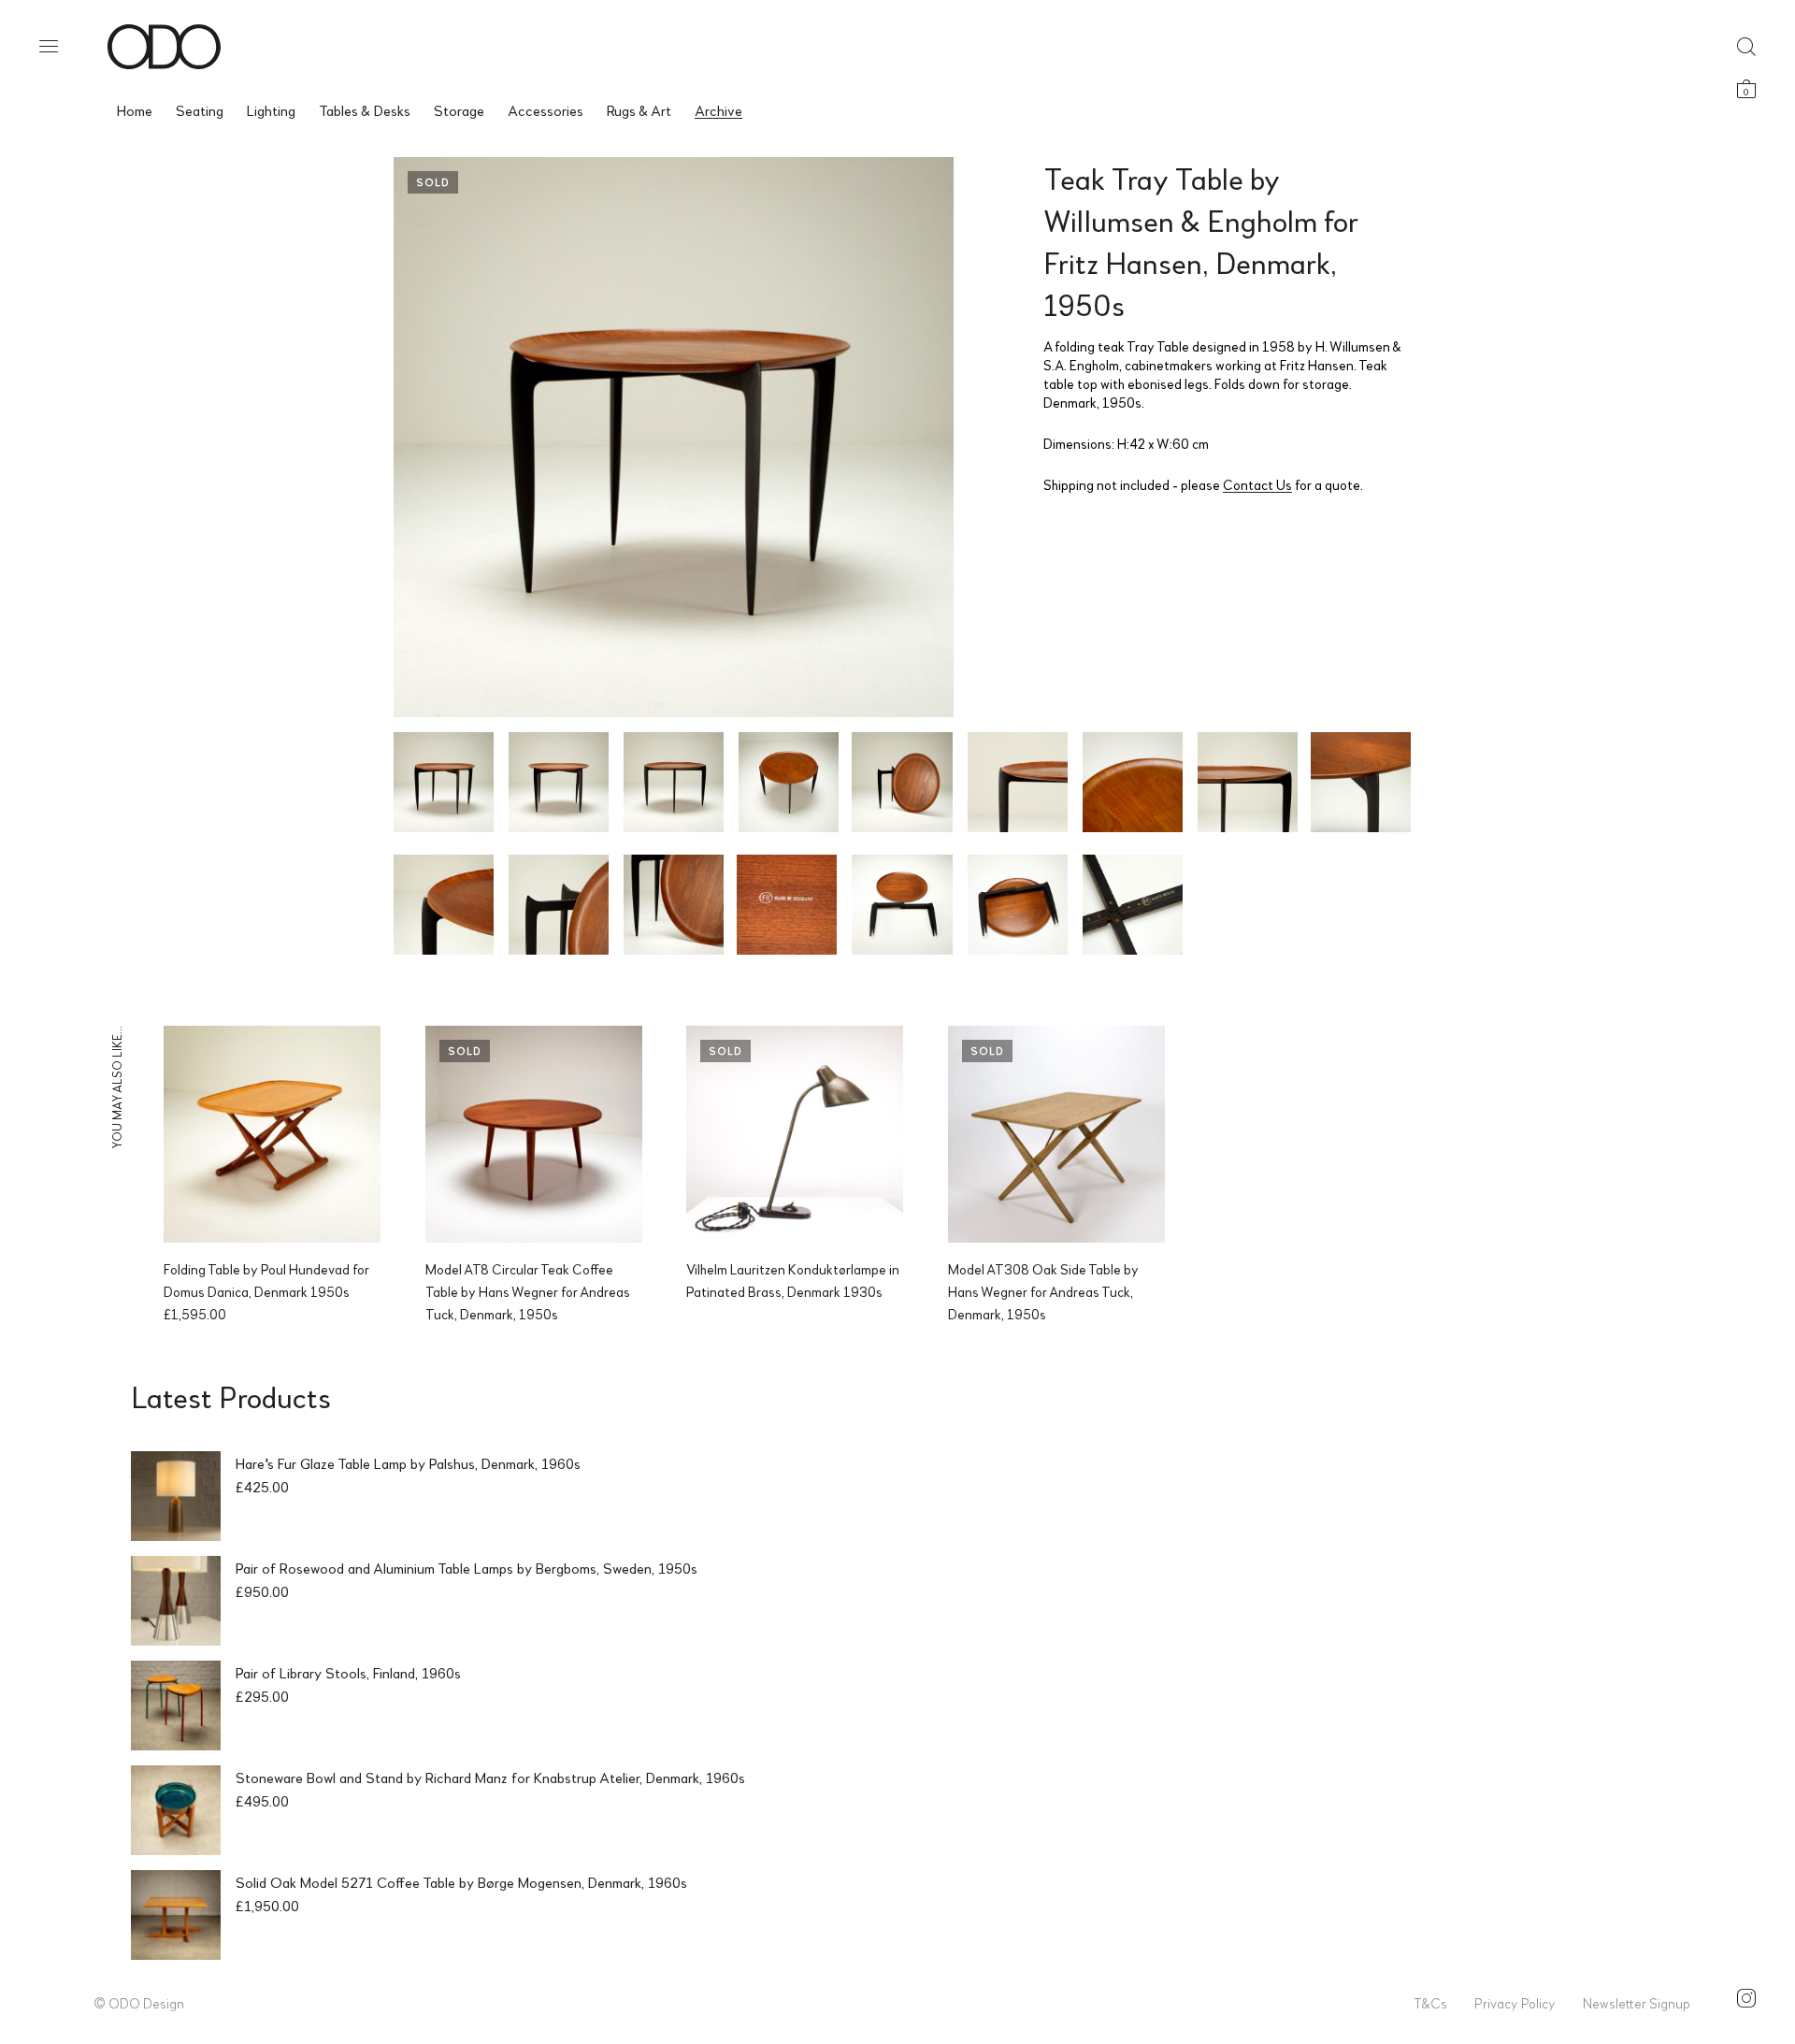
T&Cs (1430, 2003)
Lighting (271, 110)
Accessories (546, 110)
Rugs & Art (639, 110)
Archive (718, 110)
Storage (459, 110)
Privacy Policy (1515, 2003)
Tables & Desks (365, 110)
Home (135, 110)
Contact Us (1257, 484)
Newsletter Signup (1637, 2003)
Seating (200, 110)
